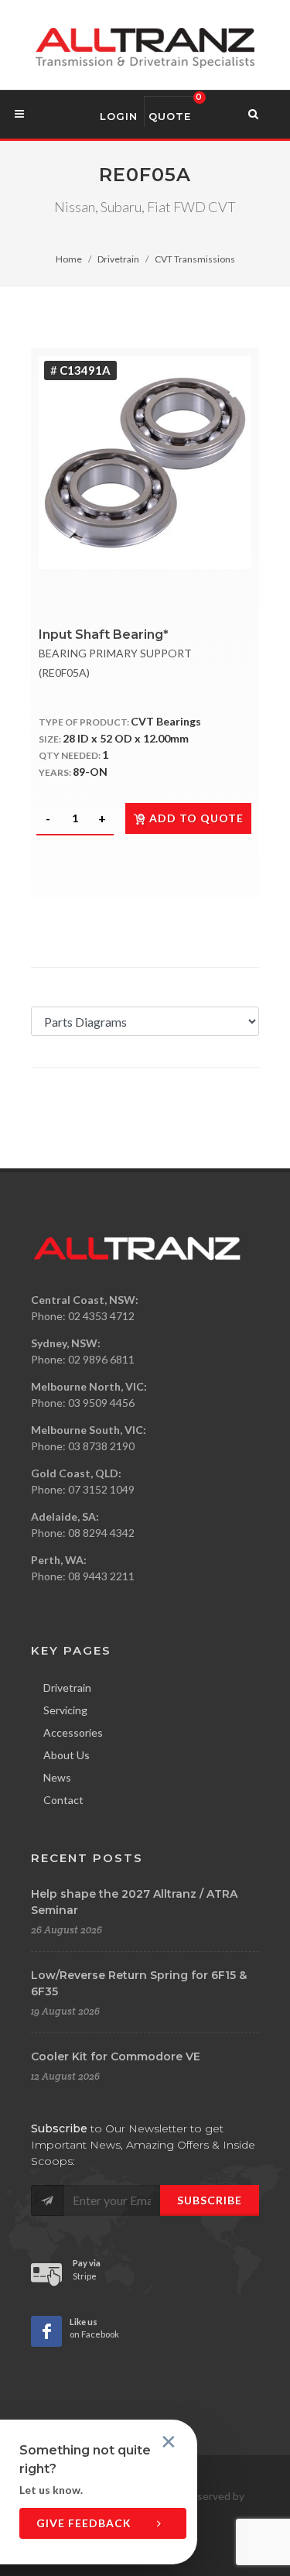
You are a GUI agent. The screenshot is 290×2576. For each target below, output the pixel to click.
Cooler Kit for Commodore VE (116, 2056)
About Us (67, 1755)
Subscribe (210, 2200)
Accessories (73, 1732)
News (57, 1777)
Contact (63, 1800)
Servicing (65, 1710)
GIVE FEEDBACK (85, 2523)
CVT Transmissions (195, 259)
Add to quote (196, 818)
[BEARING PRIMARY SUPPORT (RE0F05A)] (145, 463)
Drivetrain (118, 259)
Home (69, 259)
